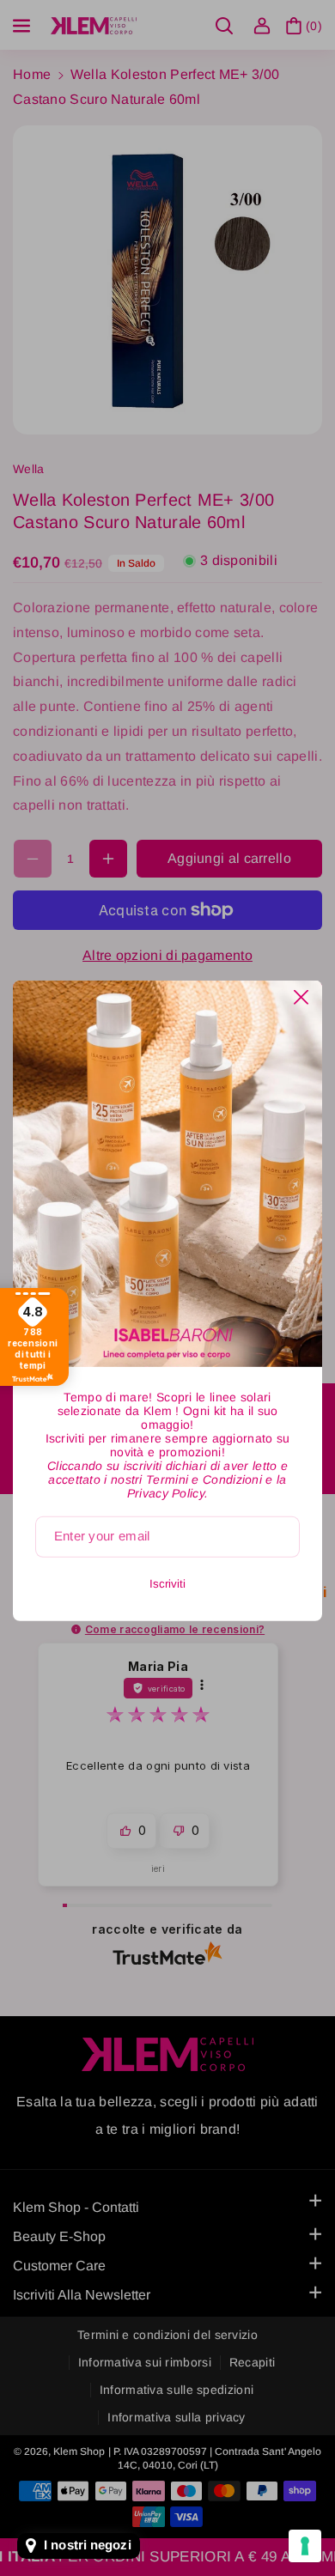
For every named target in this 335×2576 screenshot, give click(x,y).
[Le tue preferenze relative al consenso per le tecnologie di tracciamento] (305, 2546)
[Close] (301, 997)
